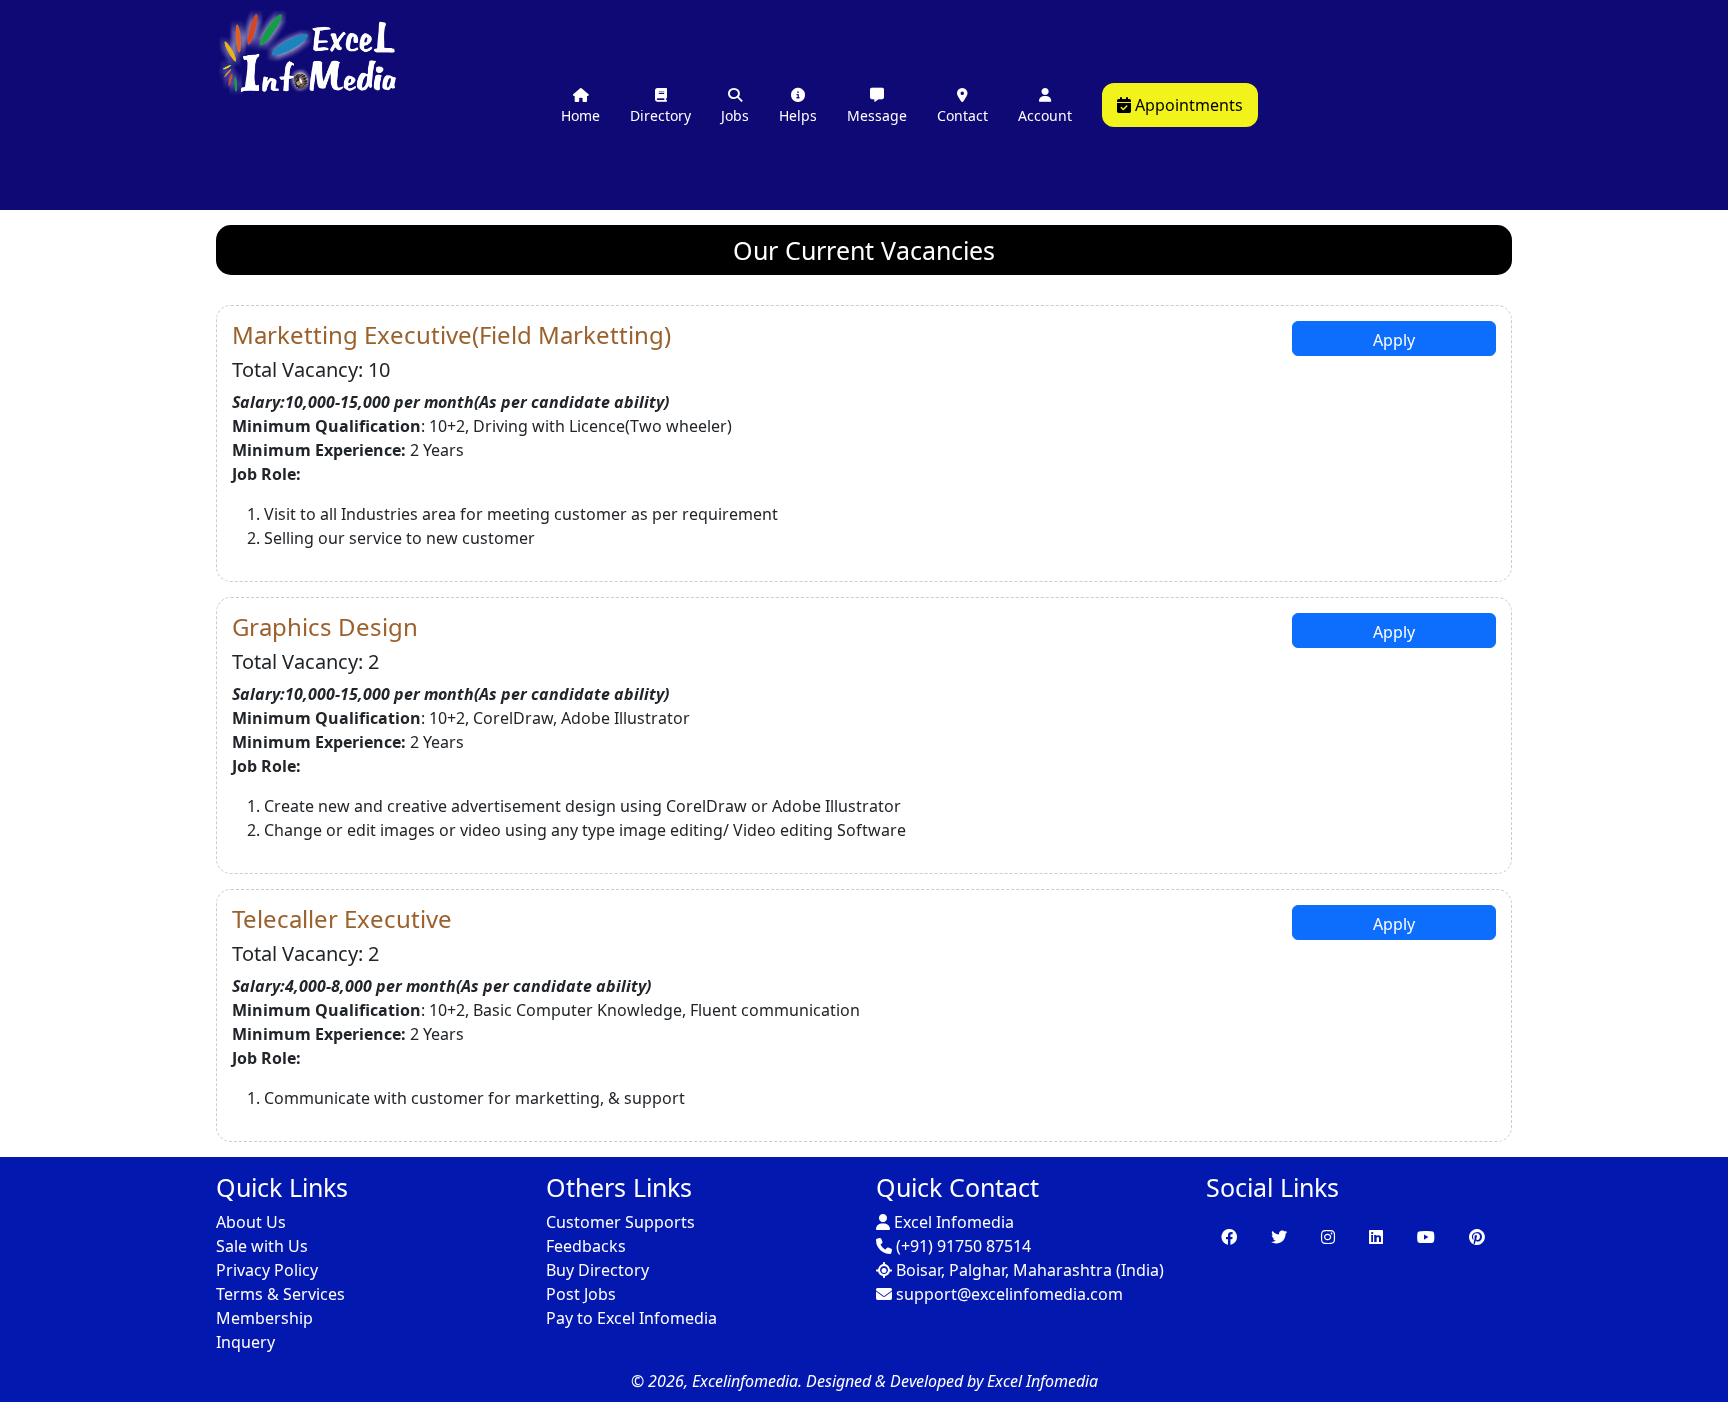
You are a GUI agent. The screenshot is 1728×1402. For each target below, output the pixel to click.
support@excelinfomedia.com (1007, 1294)
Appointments (1187, 105)
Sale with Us (262, 1246)
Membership (264, 1318)
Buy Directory (597, 1270)
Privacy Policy (267, 1270)
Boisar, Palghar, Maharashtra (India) (1028, 1270)
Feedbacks (586, 1246)
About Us (251, 1222)
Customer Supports (620, 1222)
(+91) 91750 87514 (961, 1246)
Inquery (245, 1342)
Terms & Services (280, 1294)
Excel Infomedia (952, 1222)
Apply (1394, 340)
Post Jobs (581, 1294)
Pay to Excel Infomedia (631, 1318)
